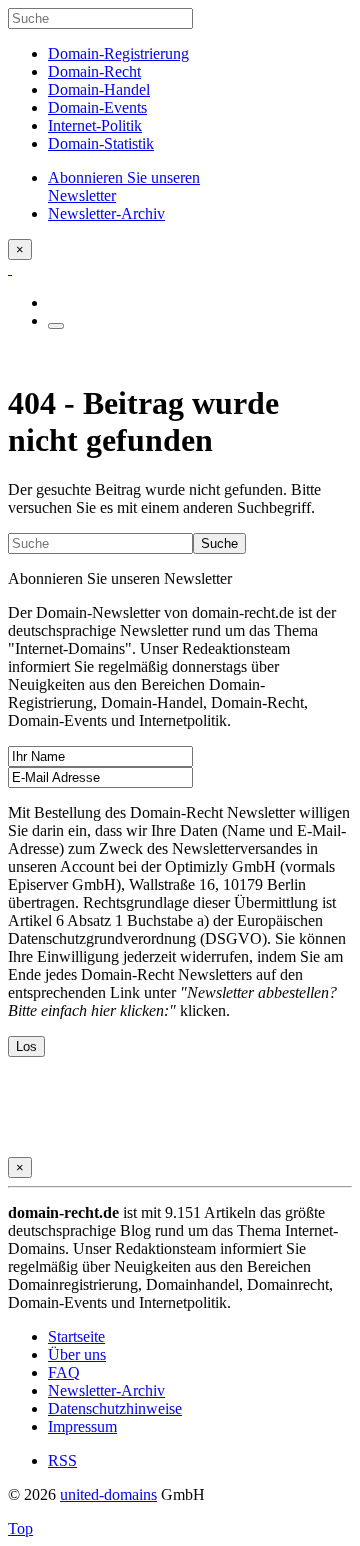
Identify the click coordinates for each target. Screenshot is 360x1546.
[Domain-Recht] (10, 268)
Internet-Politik (95, 125)
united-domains (108, 1494)
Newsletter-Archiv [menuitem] (106, 213)
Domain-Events (97, 107)
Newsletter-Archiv (106, 1390)
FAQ (64, 1372)
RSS (62, 1460)
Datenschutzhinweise (115, 1408)
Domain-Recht (94, 71)
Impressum (82, 1426)
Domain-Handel (99, 89)
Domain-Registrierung (118, 53)
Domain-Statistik (101, 143)
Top (20, 1528)
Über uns (77, 1354)
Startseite (76, 1336)
